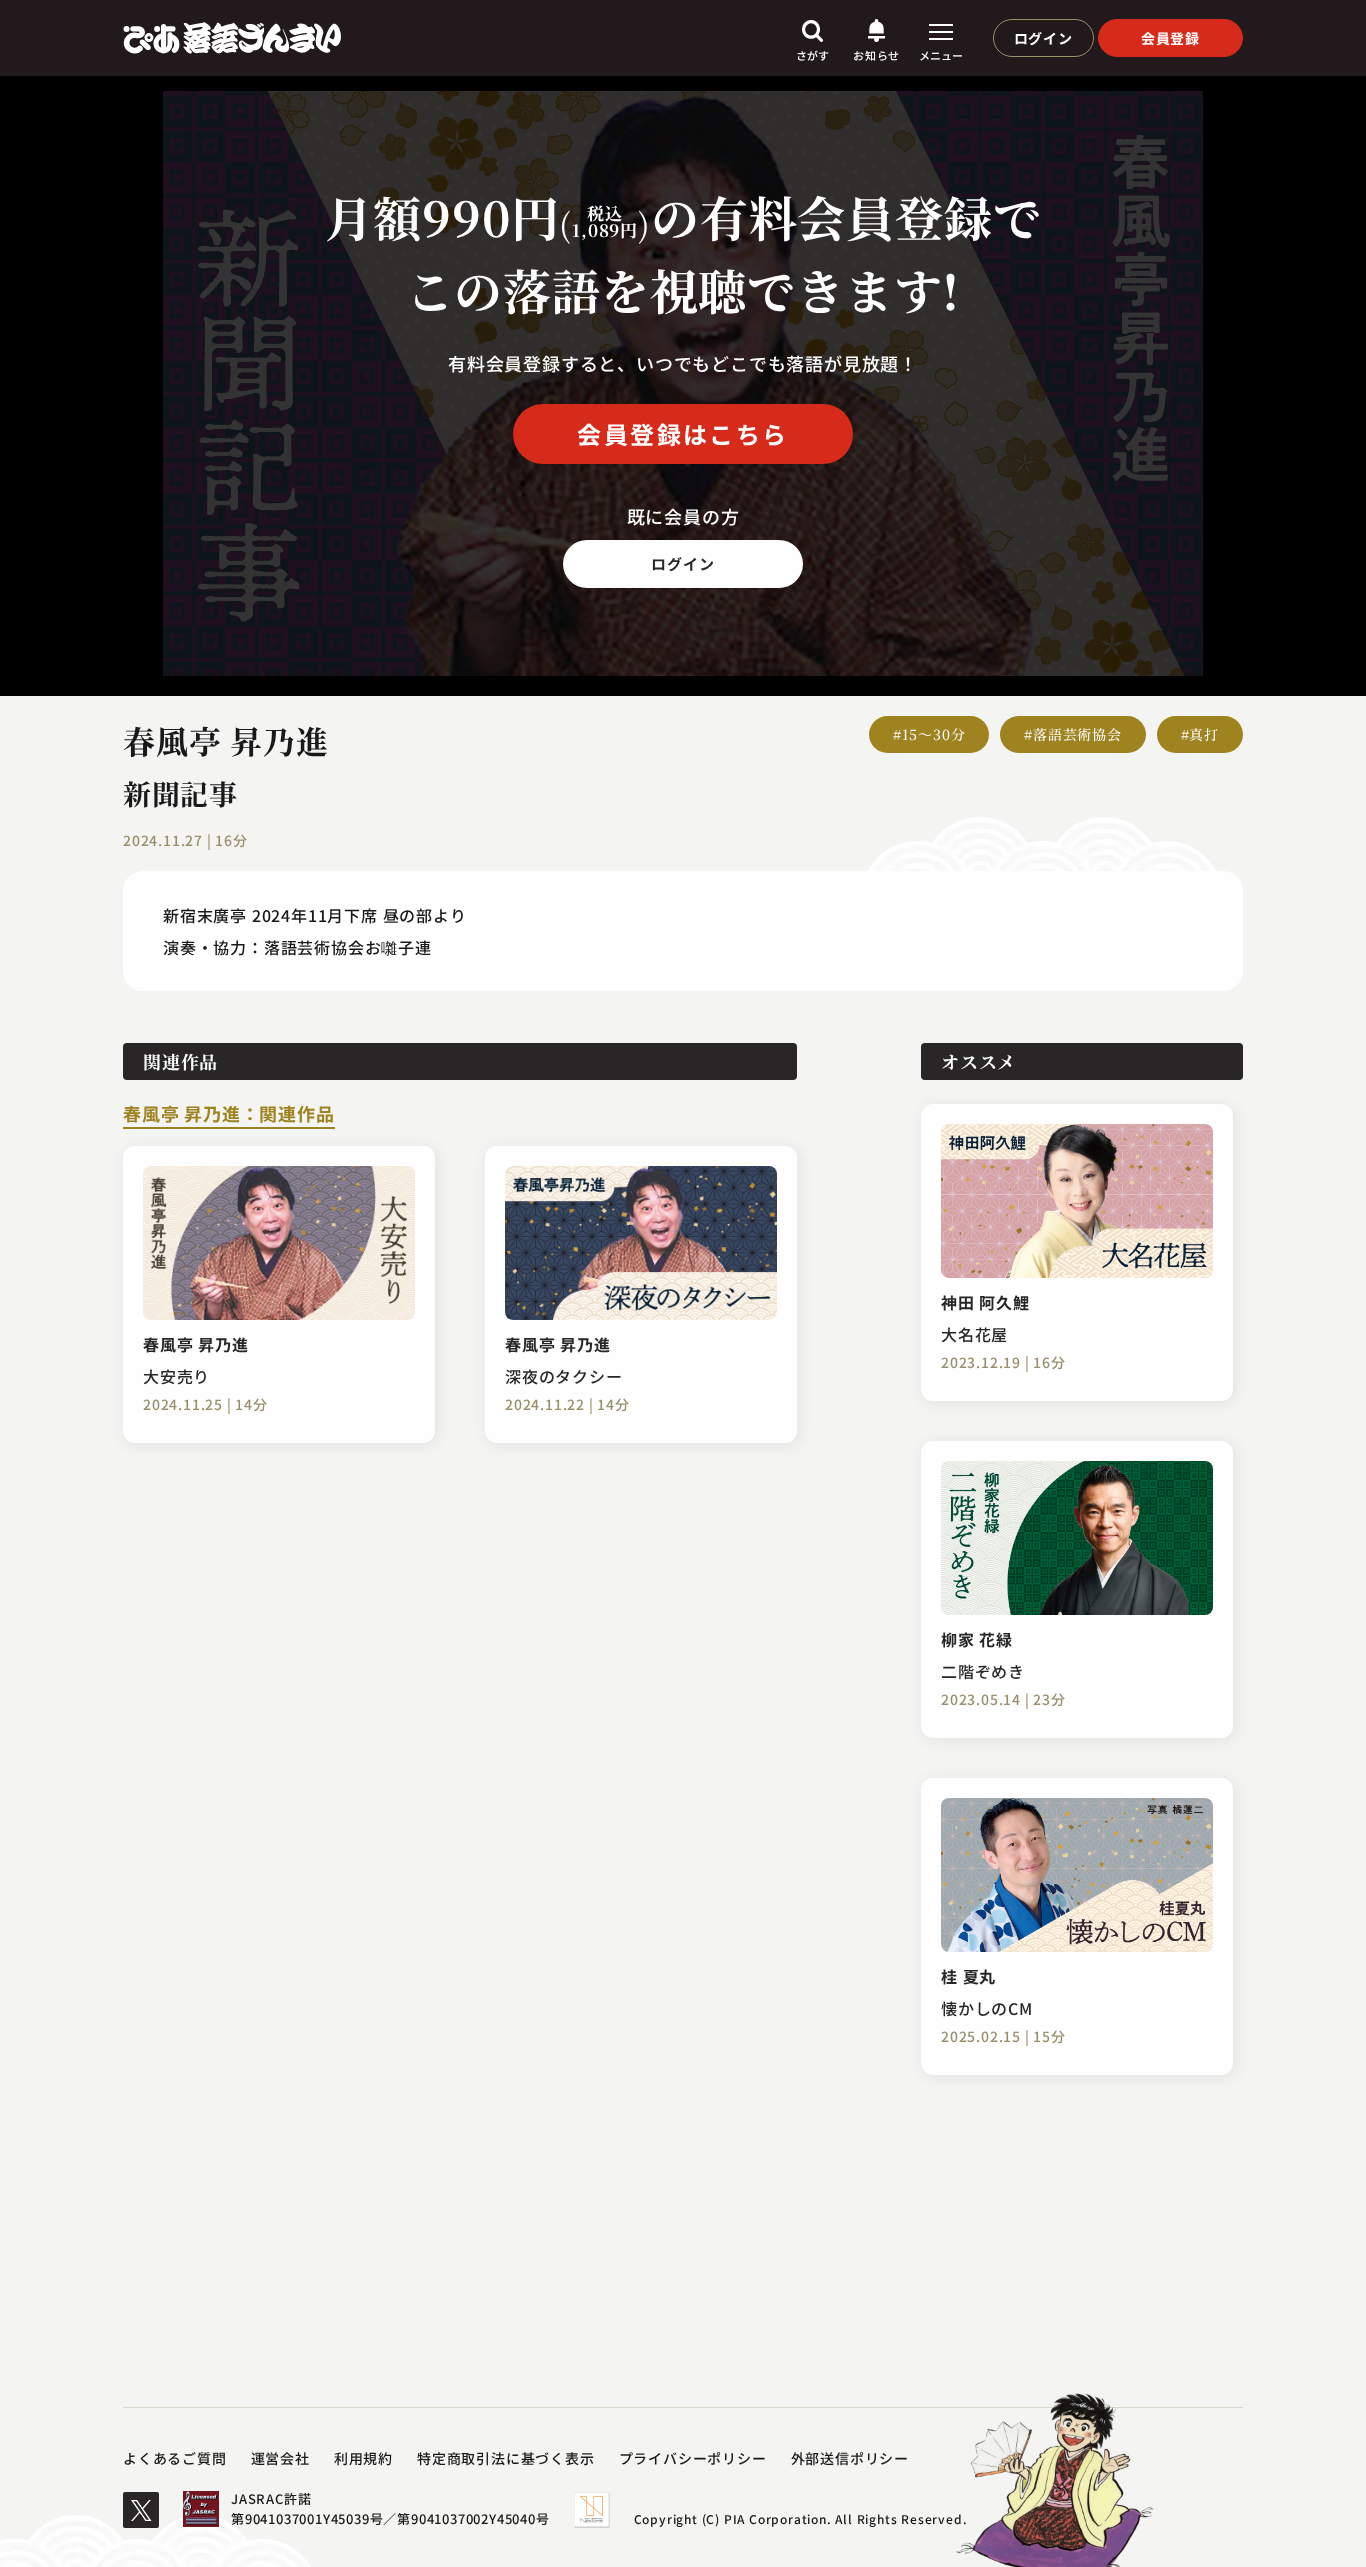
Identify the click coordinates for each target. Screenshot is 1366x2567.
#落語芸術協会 (1073, 734)
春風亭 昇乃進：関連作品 (229, 1115)
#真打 (1200, 734)
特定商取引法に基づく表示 (506, 2458)
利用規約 (363, 2458)
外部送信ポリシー (850, 2458)
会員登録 (1170, 38)
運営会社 (280, 2458)
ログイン (1043, 38)
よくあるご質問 (175, 2458)
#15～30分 (929, 734)
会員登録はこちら (682, 433)
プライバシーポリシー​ (693, 2458)
